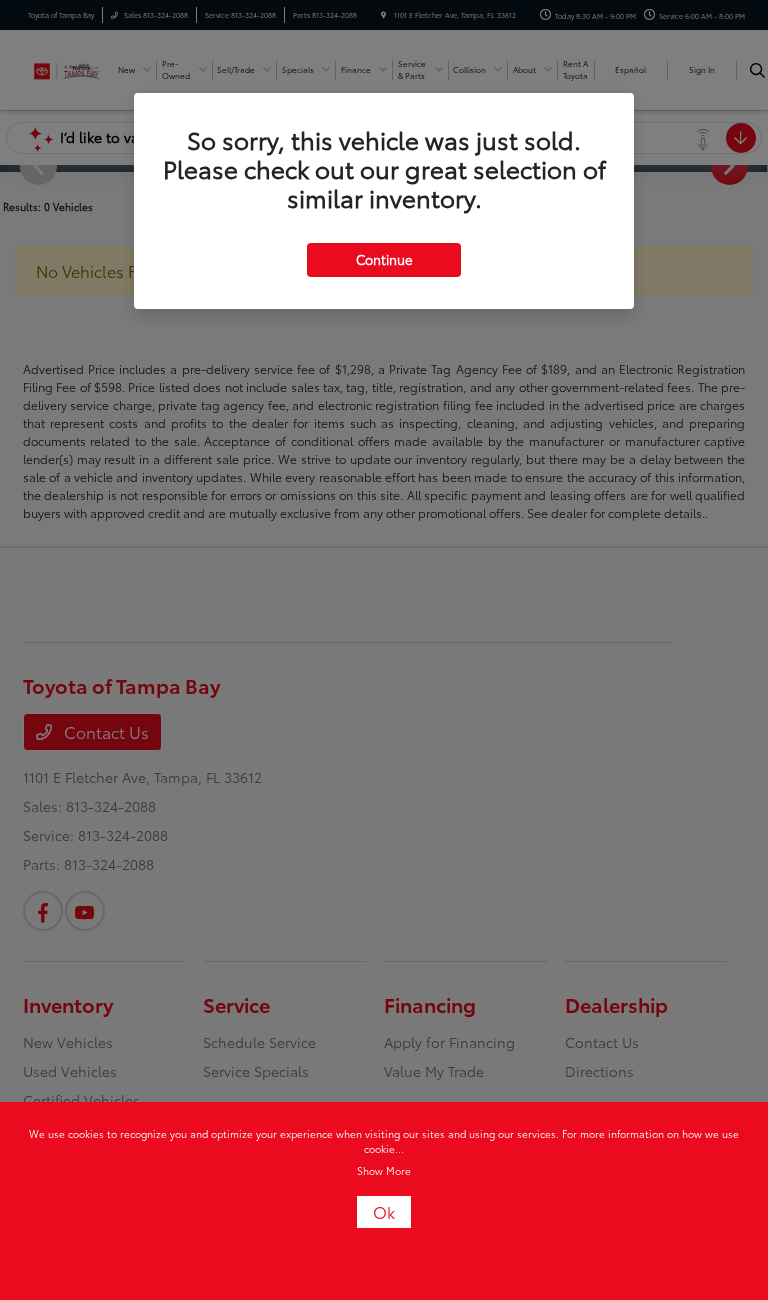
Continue (384, 259)
